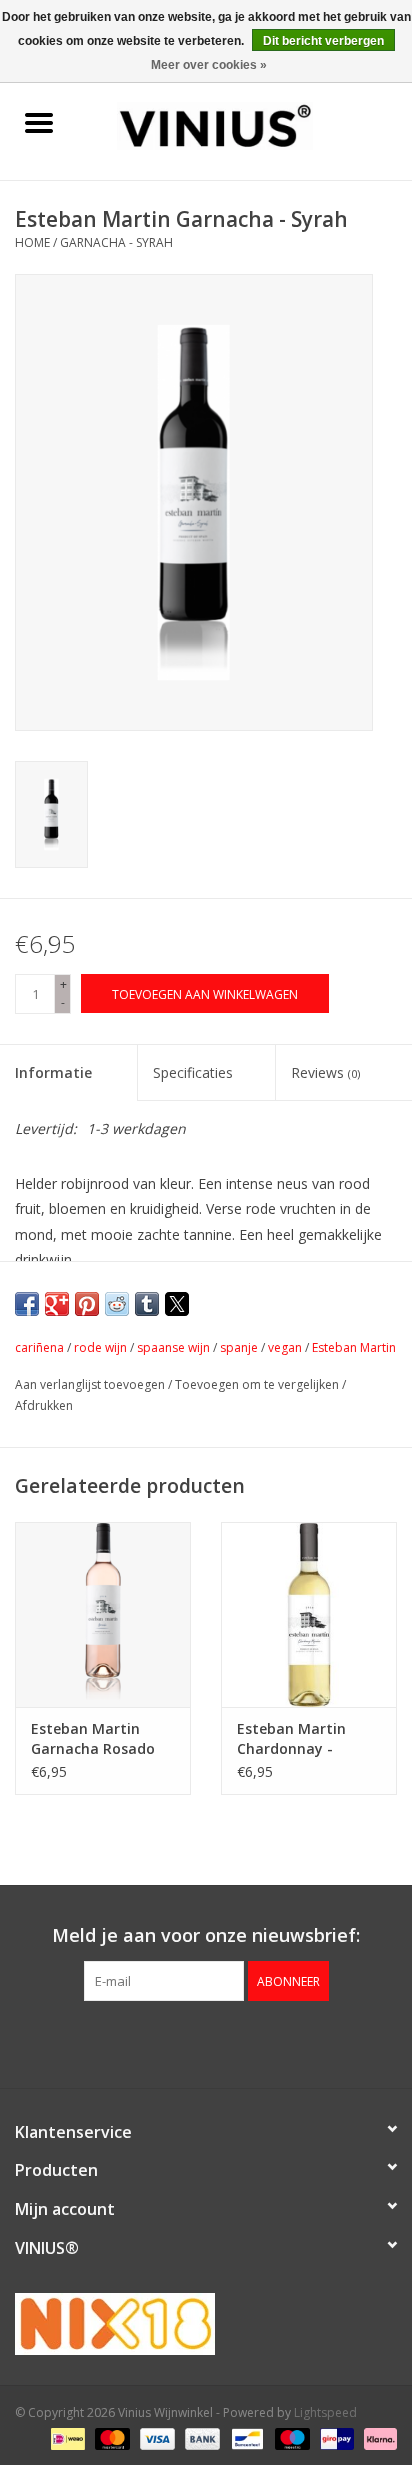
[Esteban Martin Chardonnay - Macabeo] (309, 1614)
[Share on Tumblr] (147, 1304)
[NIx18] (206, 2324)
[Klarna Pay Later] (377, 2437)
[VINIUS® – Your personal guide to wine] (245, 124)
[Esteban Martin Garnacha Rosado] (103, 1614)
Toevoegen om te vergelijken (258, 1384)
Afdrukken (44, 1405)
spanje (239, 1347)
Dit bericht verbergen (323, 41)
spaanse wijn (173, 1347)
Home (32, 242)
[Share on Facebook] (27, 1304)
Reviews (325, 1072)
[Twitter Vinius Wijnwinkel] (206, 2042)
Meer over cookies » (209, 65)
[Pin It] (87, 1304)
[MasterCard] (110, 2437)
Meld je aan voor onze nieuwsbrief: (206, 1935)
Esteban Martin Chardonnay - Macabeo (291, 1739)
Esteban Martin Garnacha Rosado (93, 1738)
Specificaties (193, 1072)
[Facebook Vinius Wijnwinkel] (170, 2042)
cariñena (39, 1347)
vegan (285, 1347)
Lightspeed (325, 2412)
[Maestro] (290, 2437)
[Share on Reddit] (117, 1304)
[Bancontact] (245, 2437)
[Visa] (155, 2437)
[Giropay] (335, 2437)
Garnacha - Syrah (116, 242)
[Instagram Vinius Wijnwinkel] (242, 2042)
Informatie (53, 1072)
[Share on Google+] (57, 1304)
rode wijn (100, 1347)
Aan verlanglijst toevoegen (91, 1384)
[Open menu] (39, 122)
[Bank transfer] (200, 2437)
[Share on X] (177, 1304)
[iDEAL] (66, 2437)
